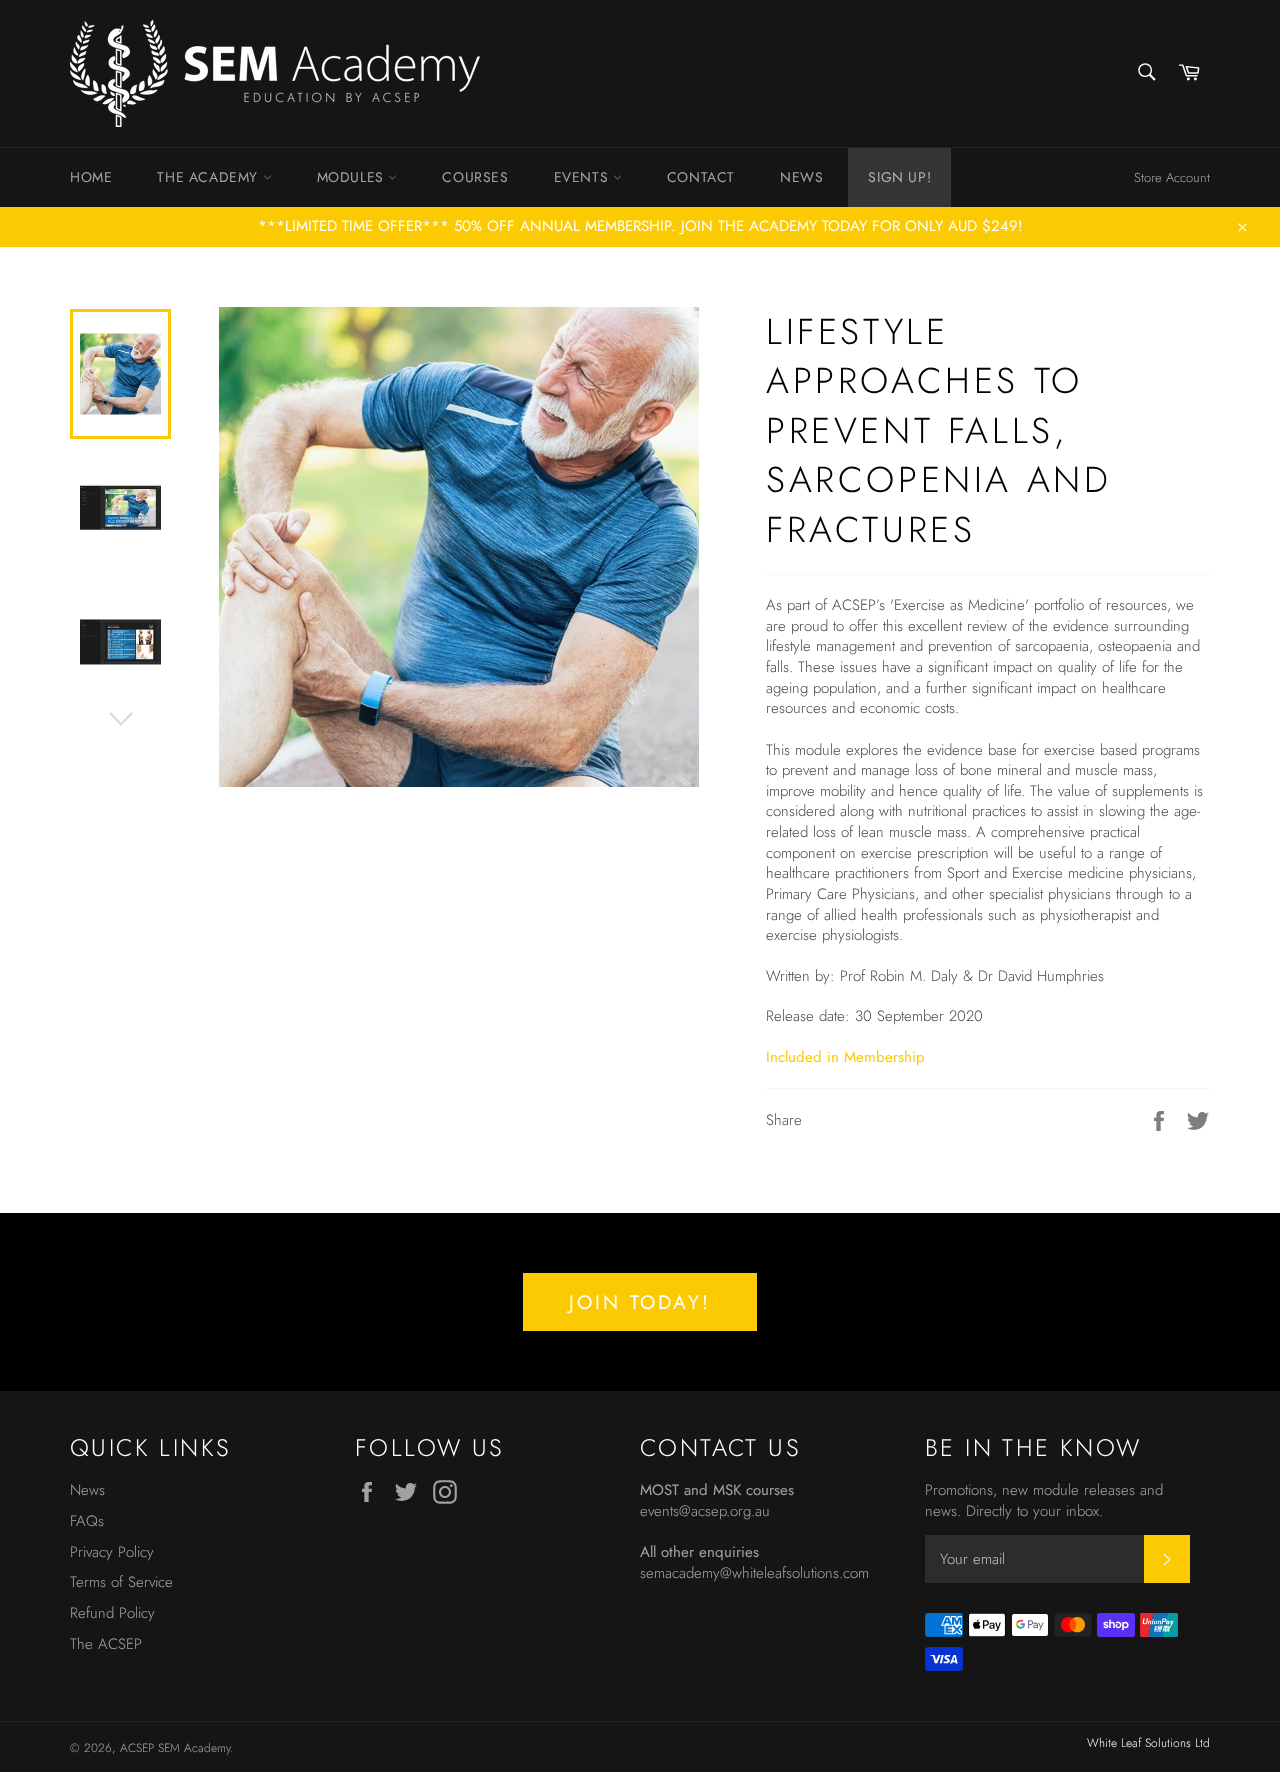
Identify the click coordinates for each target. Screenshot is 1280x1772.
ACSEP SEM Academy (175, 1748)
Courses (475, 177)
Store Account (1172, 177)
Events (583, 177)
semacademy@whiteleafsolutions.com (754, 1573)
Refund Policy (112, 1613)
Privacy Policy (112, 1552)
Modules (353, 177)
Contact (701, 177)
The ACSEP (106, 1644)
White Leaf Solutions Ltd (1148, 1743)
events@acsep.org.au (705, 1511)
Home (91, 177)
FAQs (87, 1521)
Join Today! (640, 1302)
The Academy (209, 177)
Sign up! (899, 177)
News (801, 177)
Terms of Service (121, 1582)
